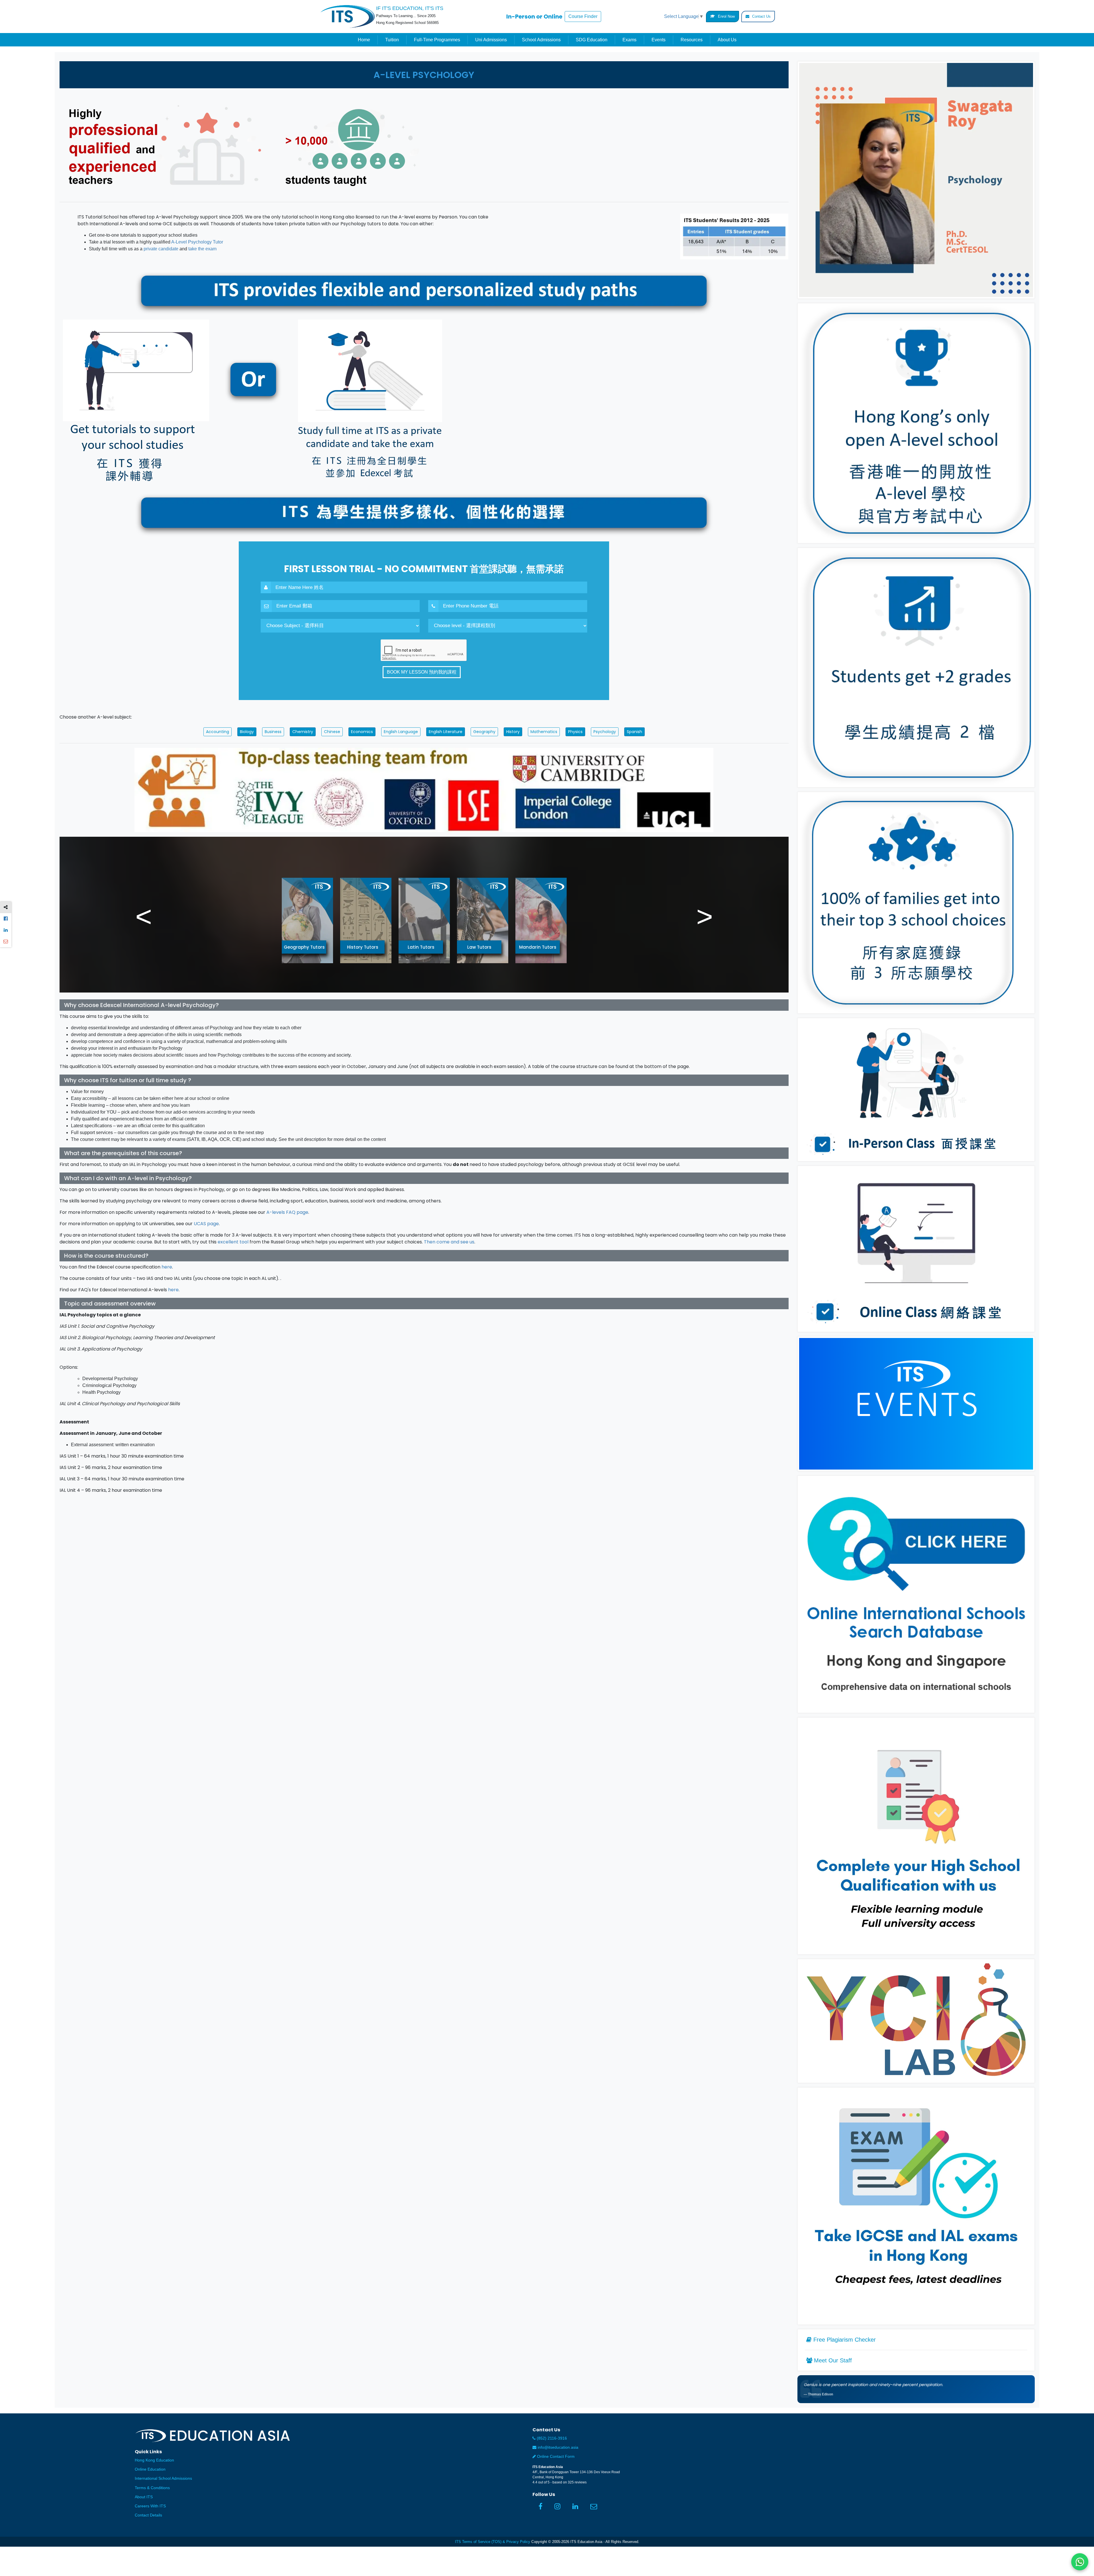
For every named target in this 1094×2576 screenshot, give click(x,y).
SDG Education (592, 40)
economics (362, 732)
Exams (629, 40)
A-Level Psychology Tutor (197, 242)
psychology (605, 732)
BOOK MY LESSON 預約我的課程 (422, 672)
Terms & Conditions (152, 2488)
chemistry (303, 732)
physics (575, 732)
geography (484, 732)
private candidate (161, 249)
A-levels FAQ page (287, 1212)
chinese (332, 732)
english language (401, 732)
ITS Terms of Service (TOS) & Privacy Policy (493, 2542)
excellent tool (233, 1242)
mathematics (544, 732)
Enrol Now (726, 16)
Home (364, 40)
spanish (634, 732)
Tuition (392, 40)
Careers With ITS (150, 2506)
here (167, 1267)
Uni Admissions (491, 40)
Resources (692, 40)
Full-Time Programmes (437, 40)
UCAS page (206, 1224)
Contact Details (148, 2515)
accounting (218, 732)
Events (659, 40)
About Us (727, 40)
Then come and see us (449, 1242)
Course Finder (583, 16)
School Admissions (541, 40)
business (273, 732)
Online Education (150, 2469)
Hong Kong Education (154, 2460)
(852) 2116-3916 (551, 2438)
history (513, 732)
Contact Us (761, 16)
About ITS (144, 2497)
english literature (446, 732)
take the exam (202, 249)
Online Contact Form (555, 2457)
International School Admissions (163, 2478)
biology (247, 732)
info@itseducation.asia (558, 2447)
